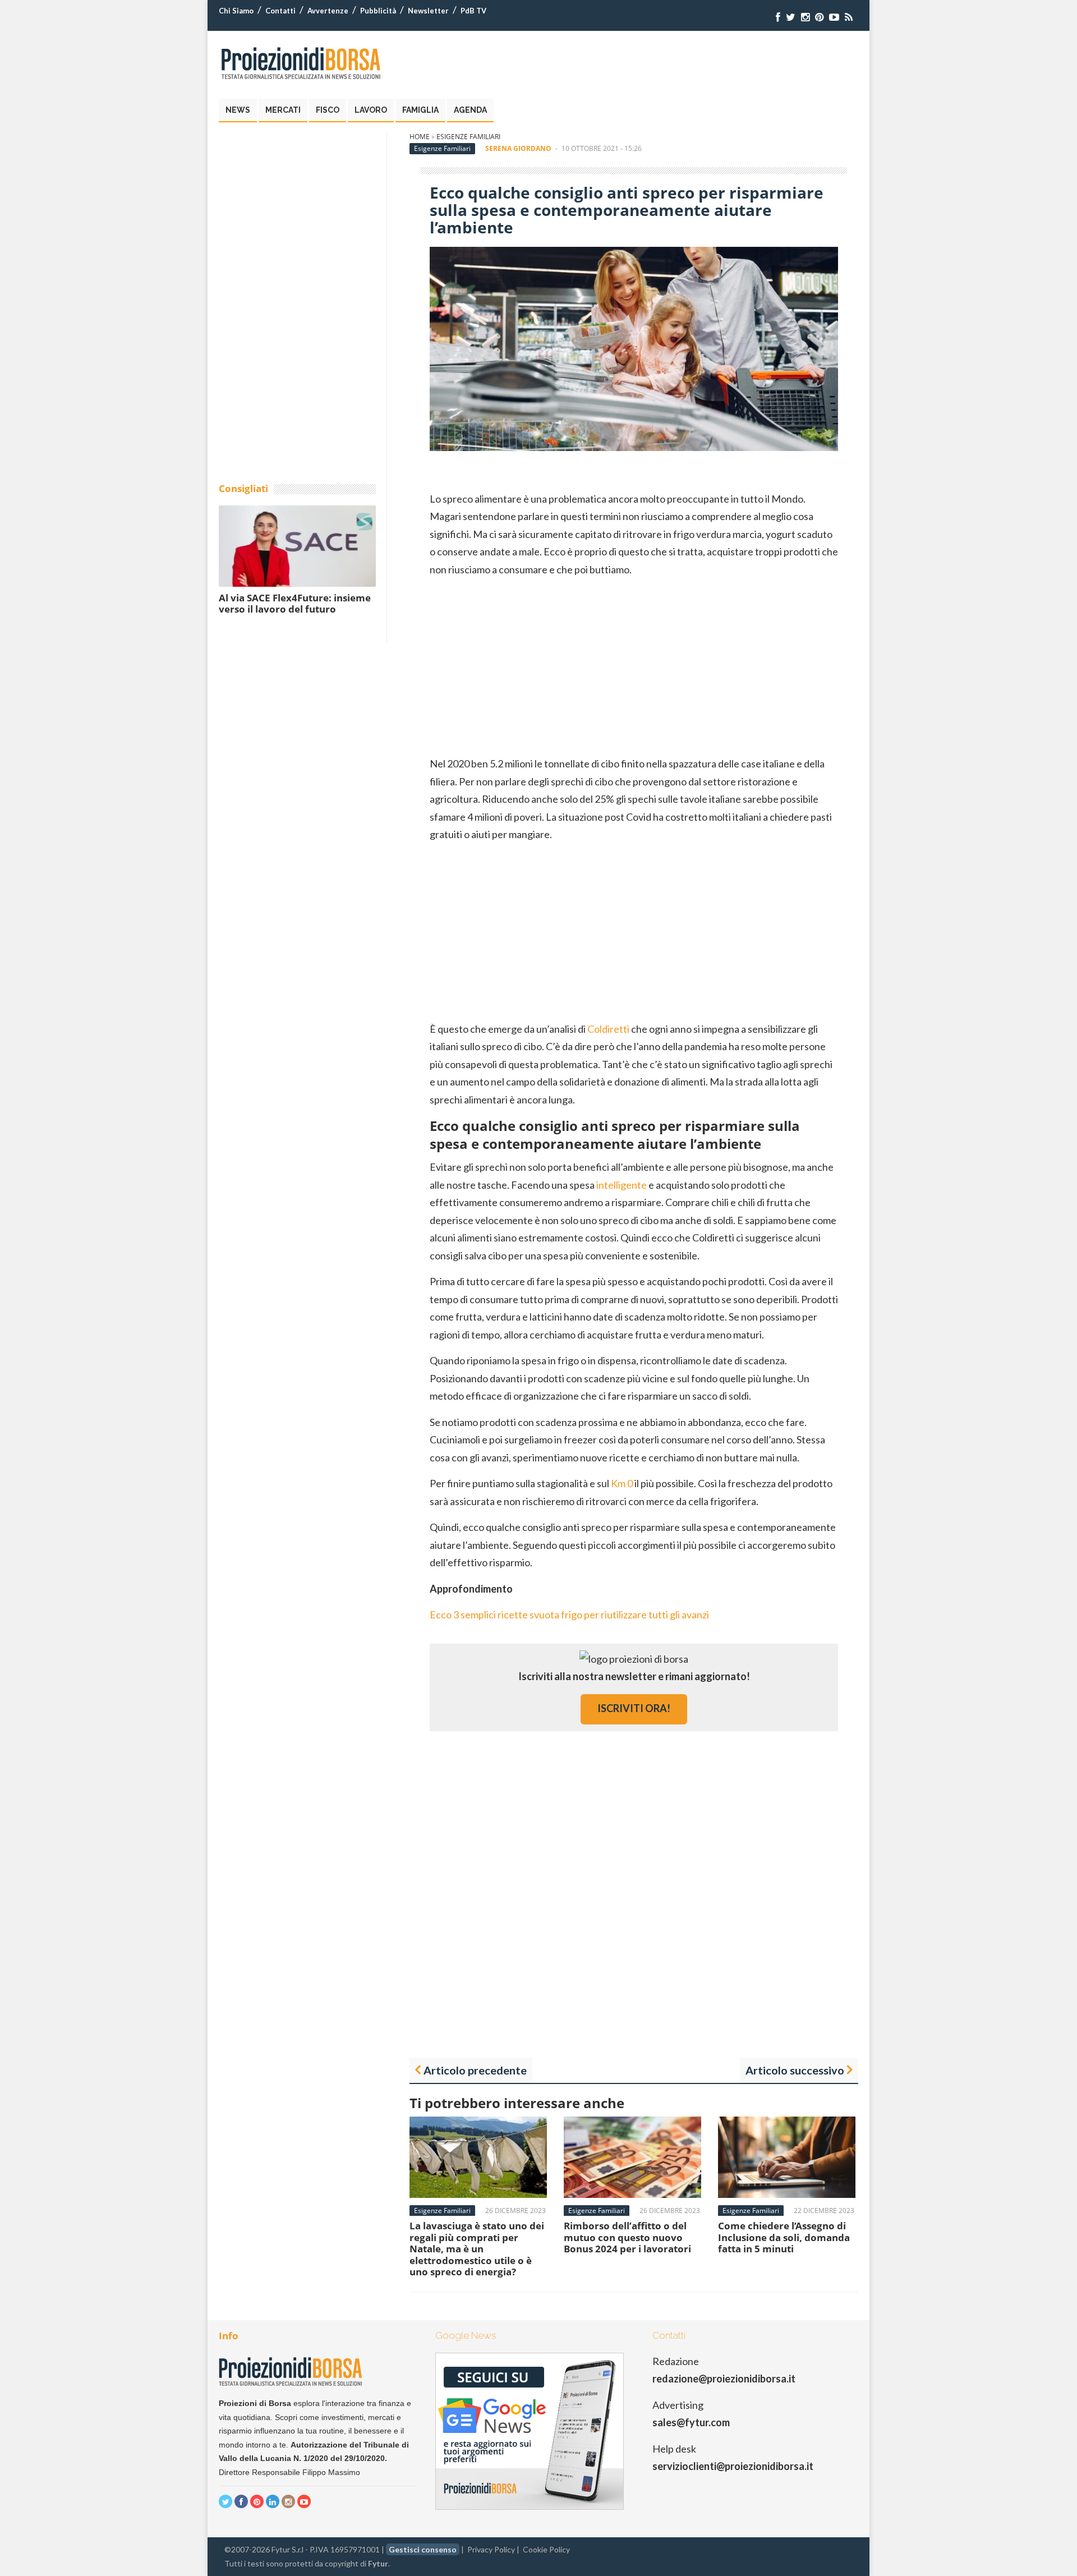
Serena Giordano (518, 148)
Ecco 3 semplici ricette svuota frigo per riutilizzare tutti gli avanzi (569, 1614)
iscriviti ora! (634, 1708)
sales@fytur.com (691, 2422)
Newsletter (428, 11)
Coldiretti (608, 1029)
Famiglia (420, 110)
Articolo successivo (795, 2070)
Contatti (280, 11)
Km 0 (622, 1483)
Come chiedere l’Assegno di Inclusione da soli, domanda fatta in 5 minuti (784, 2237)
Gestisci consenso (423, 2549)
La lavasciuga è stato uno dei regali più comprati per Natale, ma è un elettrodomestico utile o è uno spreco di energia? (477, 2249)
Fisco (328, 110)
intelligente (622, 1185)
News (238, 110)
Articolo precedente (475, 2070)
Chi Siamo (236, 11)
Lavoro (371, 110)
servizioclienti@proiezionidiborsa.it (733, 2466)
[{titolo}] (778, 17)
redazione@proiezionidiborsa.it (724, 2379)
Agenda (470, 110)
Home (420, 137)
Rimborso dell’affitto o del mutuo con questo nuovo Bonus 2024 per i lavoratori (627, 2237)
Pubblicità (378, 11)
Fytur (378, 2563)
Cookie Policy (546, 2549)
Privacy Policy (491, 2549)
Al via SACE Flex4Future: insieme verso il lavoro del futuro (295, 603)
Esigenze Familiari (468, 137)
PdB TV (473, 11)
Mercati (283, 110)
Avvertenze (328, 11)
